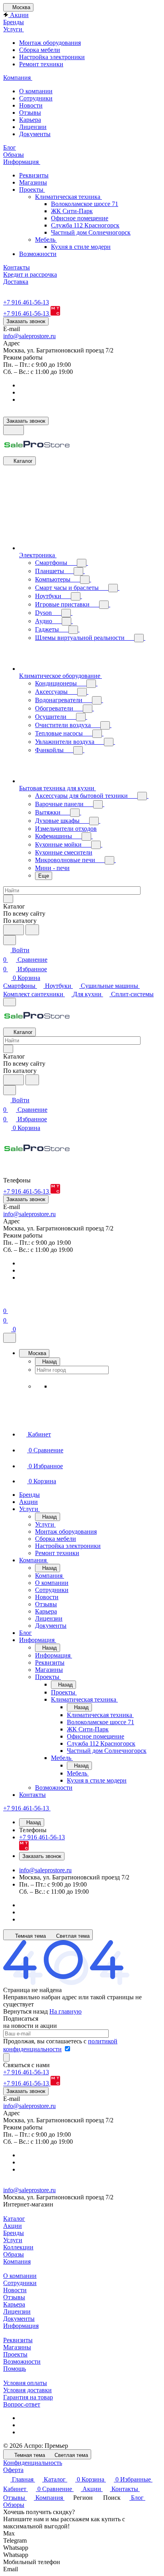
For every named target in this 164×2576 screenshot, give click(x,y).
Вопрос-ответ (22, 2404)
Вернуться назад (25, 2011)
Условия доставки (27, 2390)
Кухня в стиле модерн (81, 247)
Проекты (32, 190)
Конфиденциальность (33, 2463)
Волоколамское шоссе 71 (85, 204)
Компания (17, 2261)
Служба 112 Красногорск (85, 225)
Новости (31, 105)
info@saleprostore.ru (29, 336)
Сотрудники (36, 98)
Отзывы (30, 113)
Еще (44, 876)
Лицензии (33, 127)
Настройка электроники (52, 57)
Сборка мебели (40, 50)
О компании (36, 91)
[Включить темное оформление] (14, 430)
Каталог (14, 2219)
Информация (21, 2326)
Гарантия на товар (28, 2397)
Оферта (13, 2470)
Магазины (33, 182)
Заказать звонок (26, 321)
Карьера (30, 120)
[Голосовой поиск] (14, 930)
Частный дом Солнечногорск (91, 232)
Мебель (46, 240)
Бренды (14, 2233)
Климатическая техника (68, 197)
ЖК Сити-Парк (72, 211)
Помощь (15, 2369)
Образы (14, 2254)
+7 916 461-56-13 (26, 302)
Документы (35, 134)
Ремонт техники (41, 64)
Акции (13, 2226)
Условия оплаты (25, 2383)
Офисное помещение (80, 218)
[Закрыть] (10, 1338)
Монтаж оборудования (50, 43)
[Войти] (7, 1301)
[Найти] (32, 930)
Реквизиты (34, 175)
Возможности (38, 254)
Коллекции (18, 2247)
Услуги (13, 2240)
